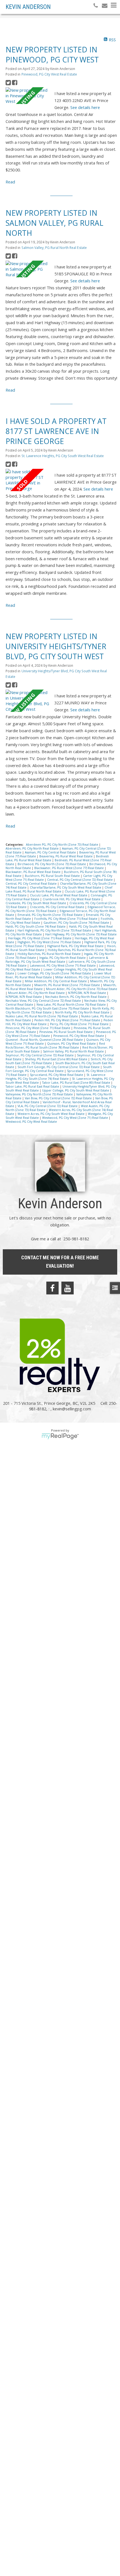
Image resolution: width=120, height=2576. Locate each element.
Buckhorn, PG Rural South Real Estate (53, 876)
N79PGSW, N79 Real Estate (87, 993)
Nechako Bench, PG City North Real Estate (76, 997)
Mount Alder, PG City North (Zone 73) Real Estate (82, 989)
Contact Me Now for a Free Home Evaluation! (60, 1262)
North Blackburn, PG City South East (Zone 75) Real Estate (48, 1008)
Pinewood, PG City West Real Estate (49, 74)
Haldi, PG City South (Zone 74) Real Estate (36, 926)
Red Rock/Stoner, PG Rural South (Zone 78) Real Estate (55, 1046)
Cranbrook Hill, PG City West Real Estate (72, 899)
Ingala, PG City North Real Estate (63, 958)
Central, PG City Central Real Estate (32, 884)
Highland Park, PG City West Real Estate (76, 946)
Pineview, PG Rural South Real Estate (66, 1032)
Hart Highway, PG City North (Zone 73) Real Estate (81, 934)
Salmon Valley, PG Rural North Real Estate (54, 248)
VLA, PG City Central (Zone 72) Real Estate (48, 1106)
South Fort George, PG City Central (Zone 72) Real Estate (59, 1067)
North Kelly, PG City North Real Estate (83, 1012)
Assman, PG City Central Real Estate (51, 852)
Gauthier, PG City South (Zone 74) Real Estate (77, 923)
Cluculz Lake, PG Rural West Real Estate (59, 895)
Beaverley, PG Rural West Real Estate (66, 856)
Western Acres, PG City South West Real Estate (51, 1114)
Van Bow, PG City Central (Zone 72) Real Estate (59, 1098)
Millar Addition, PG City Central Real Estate (56, 981)
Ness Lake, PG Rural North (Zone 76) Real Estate (72, 1005)
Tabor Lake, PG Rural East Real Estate (33, 1086)
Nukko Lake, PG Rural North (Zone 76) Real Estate (42, 1016)
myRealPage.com (60, 1436)
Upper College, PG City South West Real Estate (76, 1090)
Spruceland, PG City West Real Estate (57, 1075)
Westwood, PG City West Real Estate (31, 1122)
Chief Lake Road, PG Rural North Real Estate (59, 889)
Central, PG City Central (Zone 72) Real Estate (80, 880)
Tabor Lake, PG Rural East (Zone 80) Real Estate (77, 1083)
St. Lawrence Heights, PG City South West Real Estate (63, 456)
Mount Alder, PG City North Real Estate (37, 993)
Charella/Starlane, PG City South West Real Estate (66, 887)
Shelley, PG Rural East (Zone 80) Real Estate (57, 1059)
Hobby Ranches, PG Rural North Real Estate (50, 954)
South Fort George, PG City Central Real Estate (59, 1069)
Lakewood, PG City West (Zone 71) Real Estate (63, 966)
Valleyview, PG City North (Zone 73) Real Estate (40, 1094)
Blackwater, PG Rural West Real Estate (33, 872)
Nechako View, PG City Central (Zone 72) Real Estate (44, 1001)
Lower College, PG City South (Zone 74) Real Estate (55, 973)
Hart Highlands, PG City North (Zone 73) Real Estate (55, 930)
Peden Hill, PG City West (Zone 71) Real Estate (68, 1020)
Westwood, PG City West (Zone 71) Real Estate (75, 1118)
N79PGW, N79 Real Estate (24, 997)
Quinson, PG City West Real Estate (72, 1044)
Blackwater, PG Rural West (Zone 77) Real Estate (69, 868)
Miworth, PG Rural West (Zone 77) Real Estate (68, 985)
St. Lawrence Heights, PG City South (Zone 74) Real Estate (56, 1077)
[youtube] (68, 1288)
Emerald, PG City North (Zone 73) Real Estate (51, 915)
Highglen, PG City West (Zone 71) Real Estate (50, 942)
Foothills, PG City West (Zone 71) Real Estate (66, 919)
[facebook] (52, 1288)
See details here (85, 107)
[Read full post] (28, 96)
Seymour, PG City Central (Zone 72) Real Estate (40, 1055)
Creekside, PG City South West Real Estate (36, 903)
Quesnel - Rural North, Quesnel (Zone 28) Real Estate (45, 1040)
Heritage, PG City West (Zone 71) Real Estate (40, 938)
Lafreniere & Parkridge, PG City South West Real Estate (57, 960)
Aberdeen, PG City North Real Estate (33, 848)
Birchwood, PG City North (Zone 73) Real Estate (52, 864)
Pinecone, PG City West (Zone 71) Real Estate (38, 1028)
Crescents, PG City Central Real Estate (57, 907)
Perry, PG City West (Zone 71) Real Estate (80, 1024)
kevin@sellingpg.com (72, 1409)
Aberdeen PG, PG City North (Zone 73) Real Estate (63, 845)
